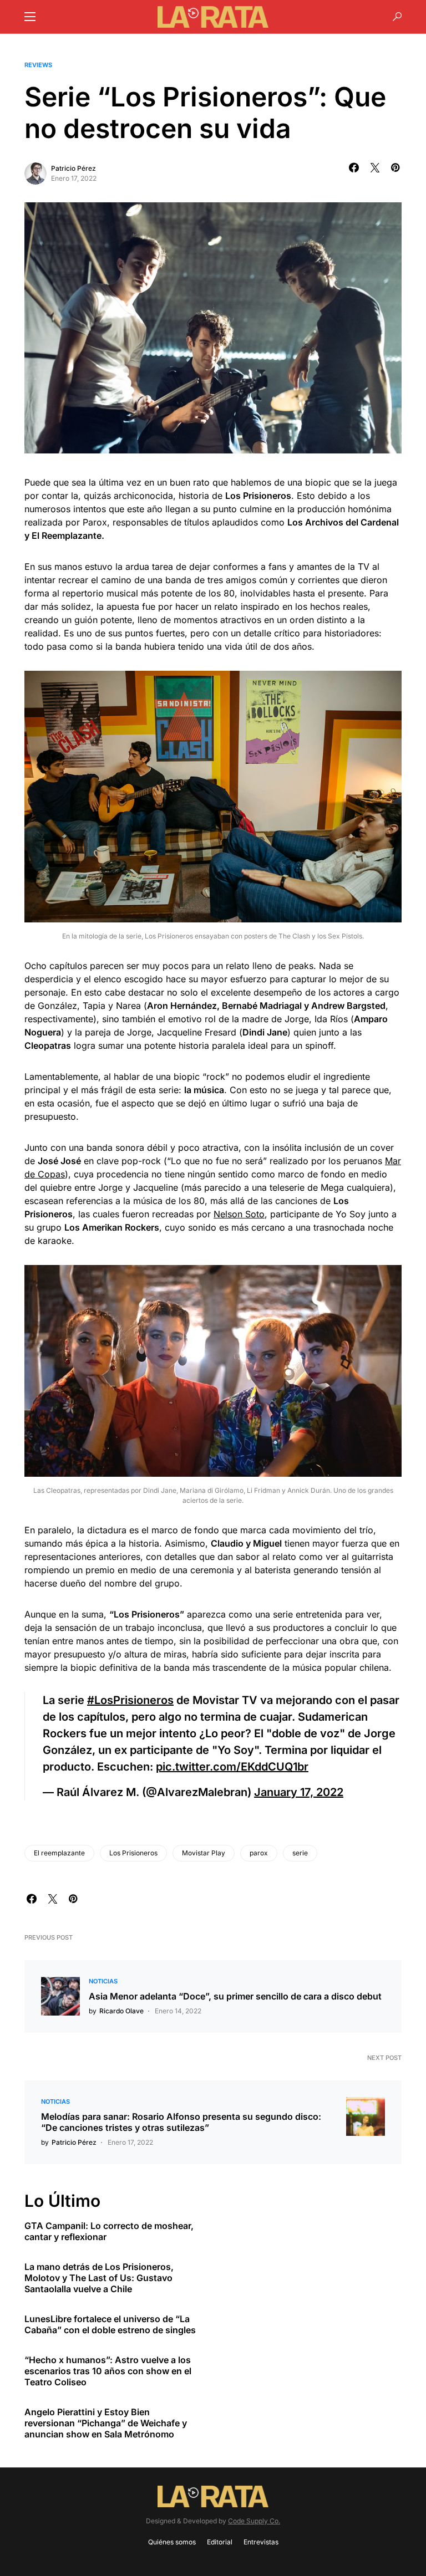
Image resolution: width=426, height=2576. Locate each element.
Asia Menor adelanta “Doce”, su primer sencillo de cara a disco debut (235, 1996)
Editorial (220, 2542)
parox (259, 1853)
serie (300, 1853)
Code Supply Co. (254, 2521)
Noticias (103, 1981)
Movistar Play (204, 1853)
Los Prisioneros (133, 1853)
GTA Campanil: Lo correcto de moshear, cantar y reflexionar (109, 2231)
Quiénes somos (172, 2542)
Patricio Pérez (73, 168)
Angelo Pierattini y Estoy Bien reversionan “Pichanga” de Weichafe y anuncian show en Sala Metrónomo (106, 2423)
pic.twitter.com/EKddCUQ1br (232, 1767)
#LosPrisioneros (130, 1700)
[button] (30, 17)
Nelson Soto (239, 1214)
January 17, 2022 (299, 1792)
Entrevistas (261, 2542)
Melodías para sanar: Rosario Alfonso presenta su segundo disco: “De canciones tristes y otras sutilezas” (181, 2122)
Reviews (38, 65)
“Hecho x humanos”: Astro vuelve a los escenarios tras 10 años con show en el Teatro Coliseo (108, 2371)
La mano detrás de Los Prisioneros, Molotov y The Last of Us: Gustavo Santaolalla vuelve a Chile (99, 2278)
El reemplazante (59, 1853)
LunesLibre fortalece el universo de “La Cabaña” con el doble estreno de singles (110, 2324)
